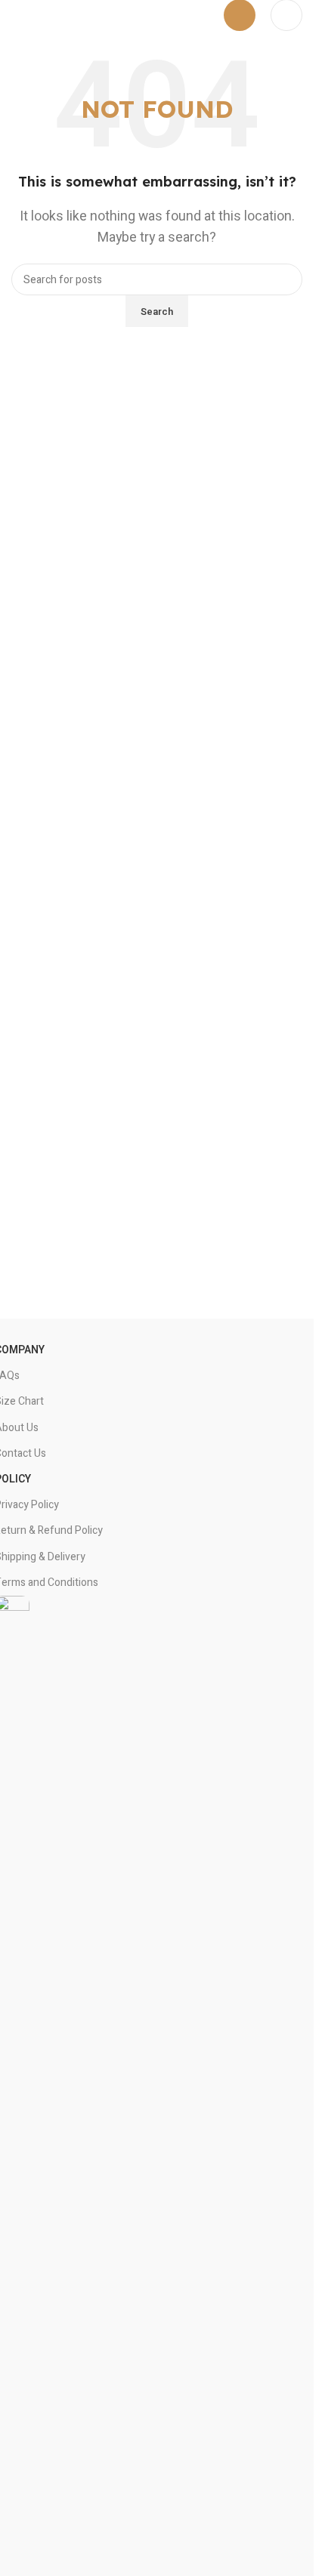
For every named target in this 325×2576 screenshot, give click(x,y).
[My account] (286, 15)
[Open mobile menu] (240, 15)
